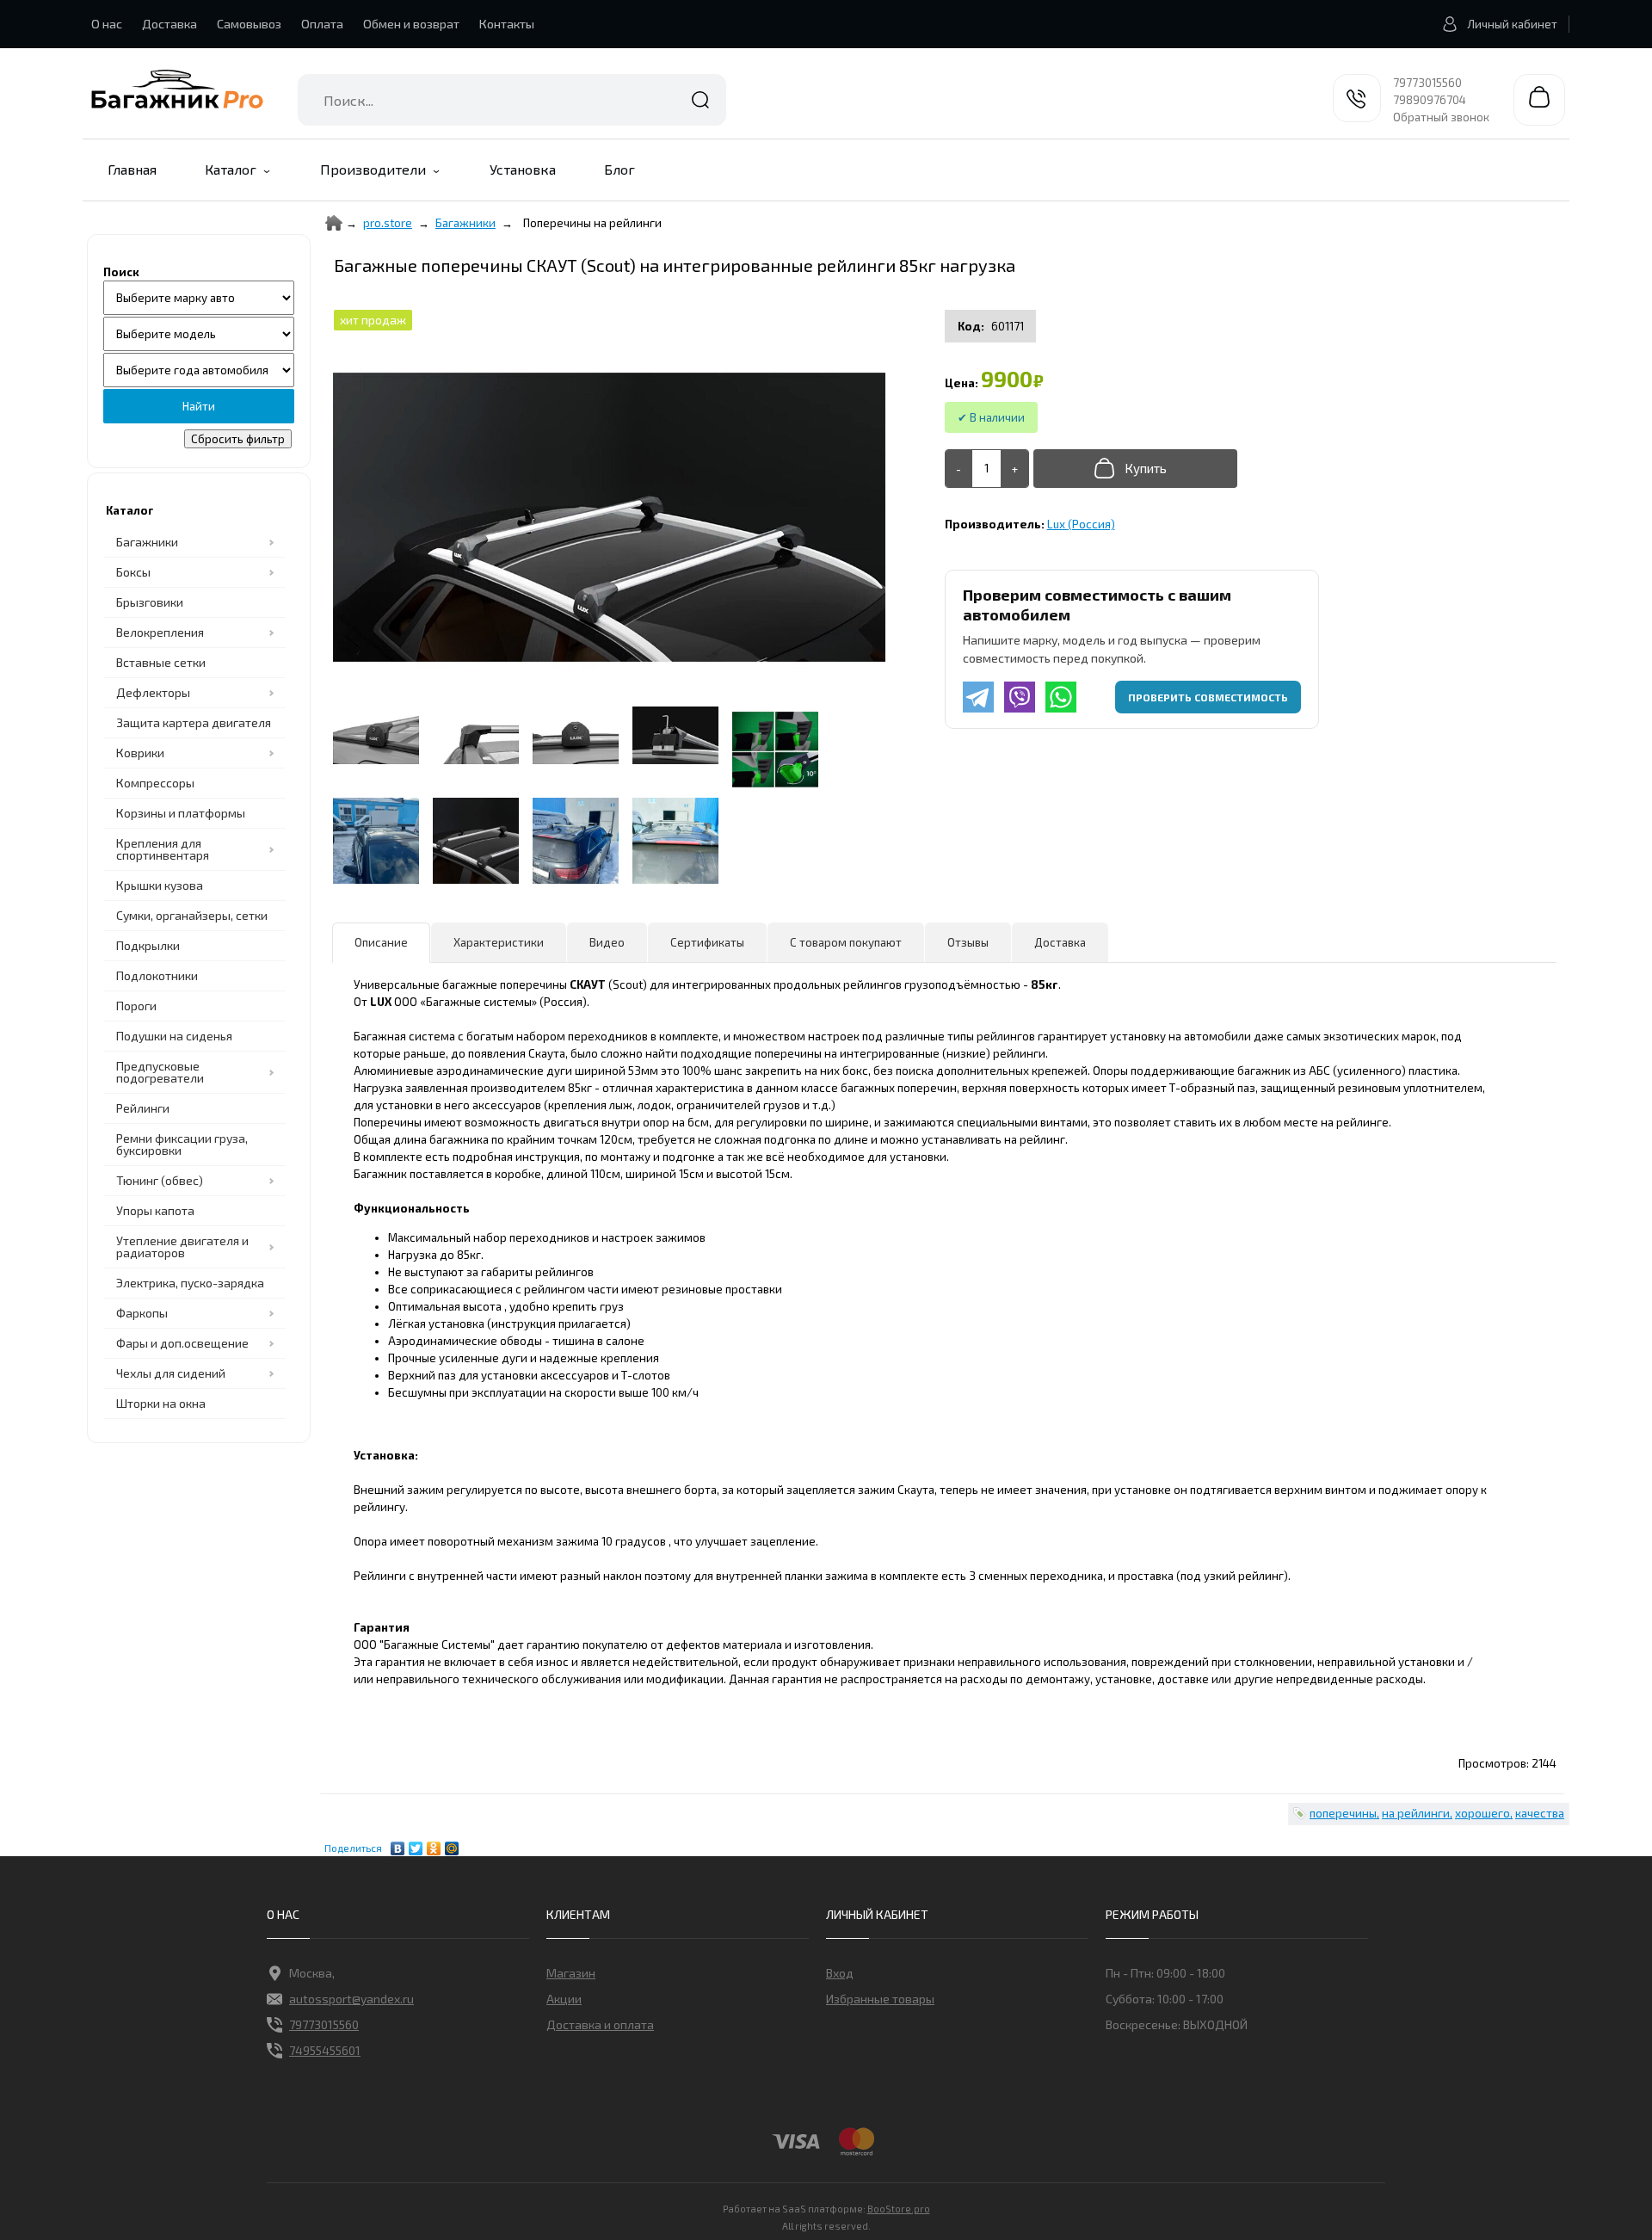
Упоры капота (155, 1210)
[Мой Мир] (452, 1844)
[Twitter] (416, 1844)
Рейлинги (143, 1108)
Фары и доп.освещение (182, 1343)
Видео (607, 942)
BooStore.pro (899, 2208)
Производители (373, 169)
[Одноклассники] (434, 1844)
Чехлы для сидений (171, 1373)
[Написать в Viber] (1020, 697)
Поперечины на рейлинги (592, 223)
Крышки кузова (160, 885)
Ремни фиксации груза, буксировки (182, 1144)
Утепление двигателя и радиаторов (182, 1247)
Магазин (571, 1973)
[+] (1014, 469)
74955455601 (325, 2050)
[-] (959, 469)
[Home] (334, 223)
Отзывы (968, 942)
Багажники (147, 542)
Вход (840, 1973)
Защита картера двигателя (194, 722)
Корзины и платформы (181, 813)
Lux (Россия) (1081, 524)
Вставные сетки (161, 662)
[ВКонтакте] (398, 1844)
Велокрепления (160, 632)
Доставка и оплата (600, 2024)
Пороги (136, 1006)
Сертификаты (707, 942)
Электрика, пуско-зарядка (190, 1283)
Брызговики (150, 602)
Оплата (322, 24)
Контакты (507, 24)
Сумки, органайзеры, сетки (192, 915)
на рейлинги (1416, 1813)
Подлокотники (157, 975)
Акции (564, 1999)
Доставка (170, 24)
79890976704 (1430, 100)
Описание (381, 942)
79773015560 (1427, 83)
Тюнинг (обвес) (160, 1180)
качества (1540, 1813)
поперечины (1343, 1813)
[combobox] (512, 100)
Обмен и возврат (411, 24)
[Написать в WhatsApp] (1061, 697)
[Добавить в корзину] (1135, 469)
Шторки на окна (161, 1403)
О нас (107, 24)
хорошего (1482, 1813)
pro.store (388, 223)
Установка (523, 169)
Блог (619, 169)
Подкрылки (148, 945)
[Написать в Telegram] (978, 697)
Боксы (133, 572)
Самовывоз (249, 24)
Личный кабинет (1512, 24)
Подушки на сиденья (174, 1036)
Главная (132, 169)
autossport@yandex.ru (351, 1999)
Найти (700, 100)
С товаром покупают (846, 942)
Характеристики (499, 942)
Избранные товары (880, 1999)
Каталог (231, 169)
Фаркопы (142, 1313)
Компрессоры (155, 783)
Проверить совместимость (1208, 697)
